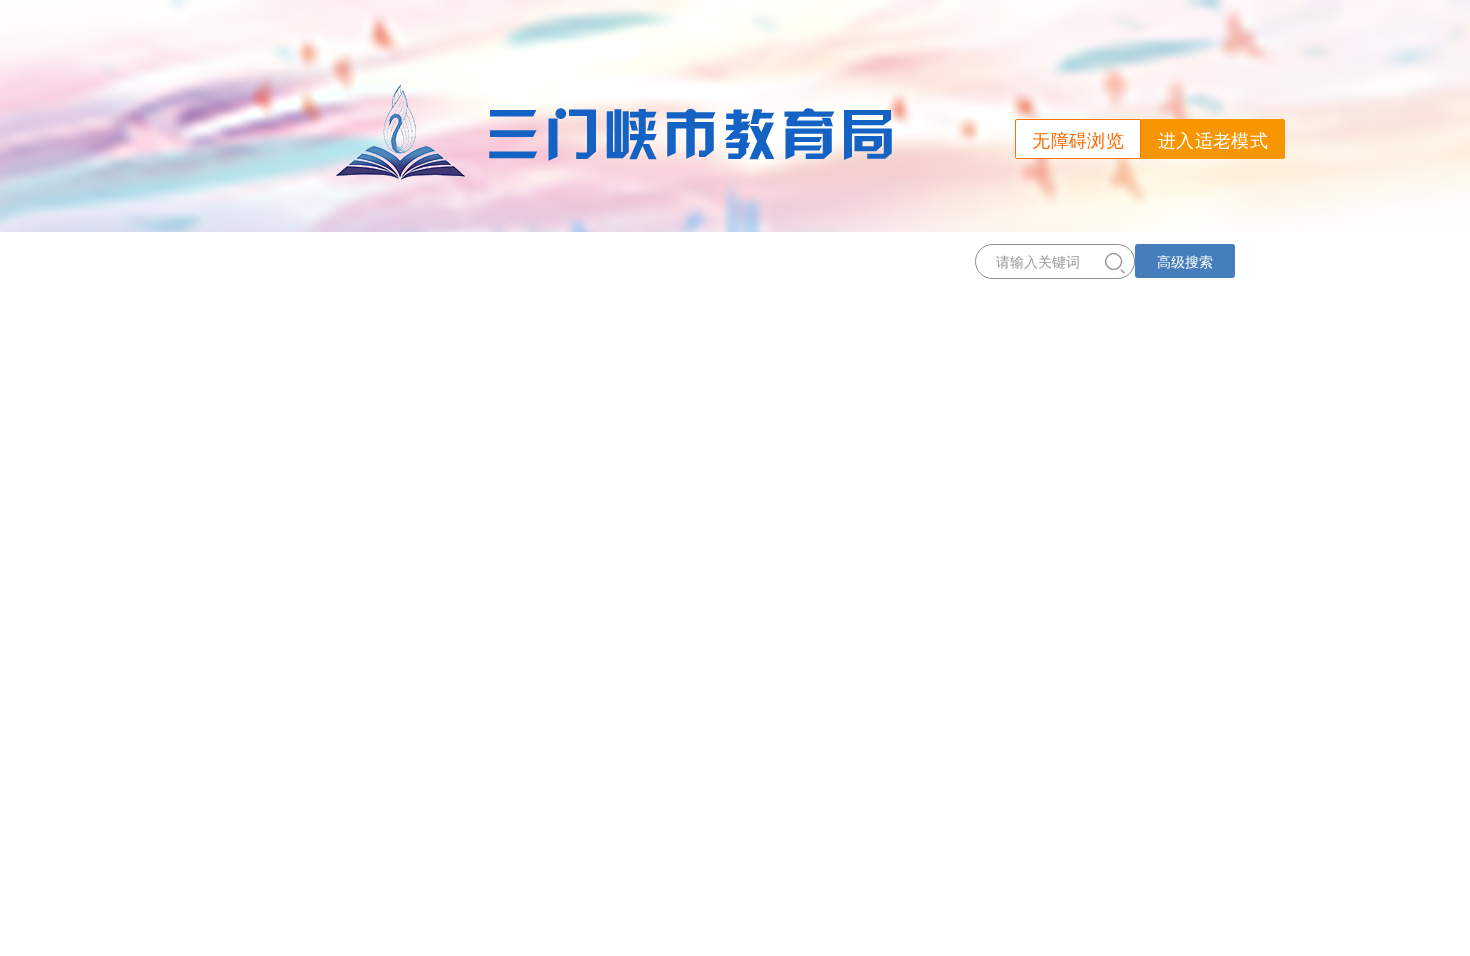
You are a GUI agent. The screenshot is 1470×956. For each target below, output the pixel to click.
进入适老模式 (1213, 139)
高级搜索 (1185, 261)
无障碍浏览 (1078, 139)
